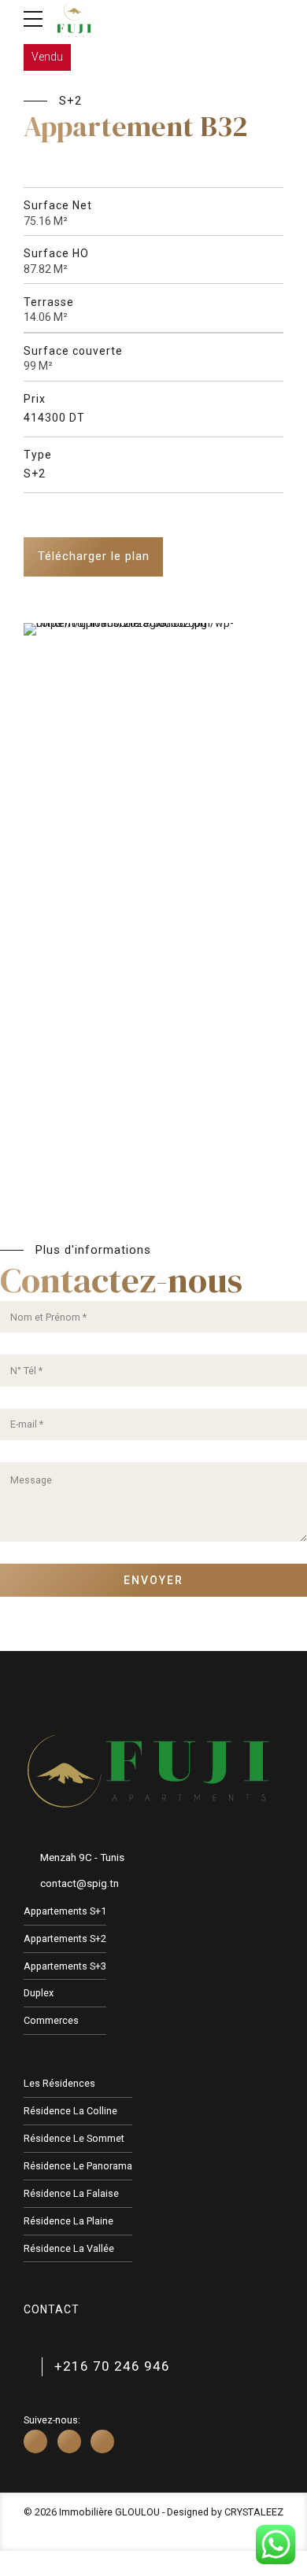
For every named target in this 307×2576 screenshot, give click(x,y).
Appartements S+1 (65, 1911)
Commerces (51, 2020)
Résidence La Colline (70, 2111)
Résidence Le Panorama (78, 2166)
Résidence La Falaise (71, 2193)
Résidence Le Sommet (74, 2138)
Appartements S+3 (65, 1966)
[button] (40, 828)
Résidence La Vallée (69, 2248)
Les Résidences (59, 2083)
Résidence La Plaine (68, 2221)
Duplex (39, 1993)
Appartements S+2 (65, 1938)
